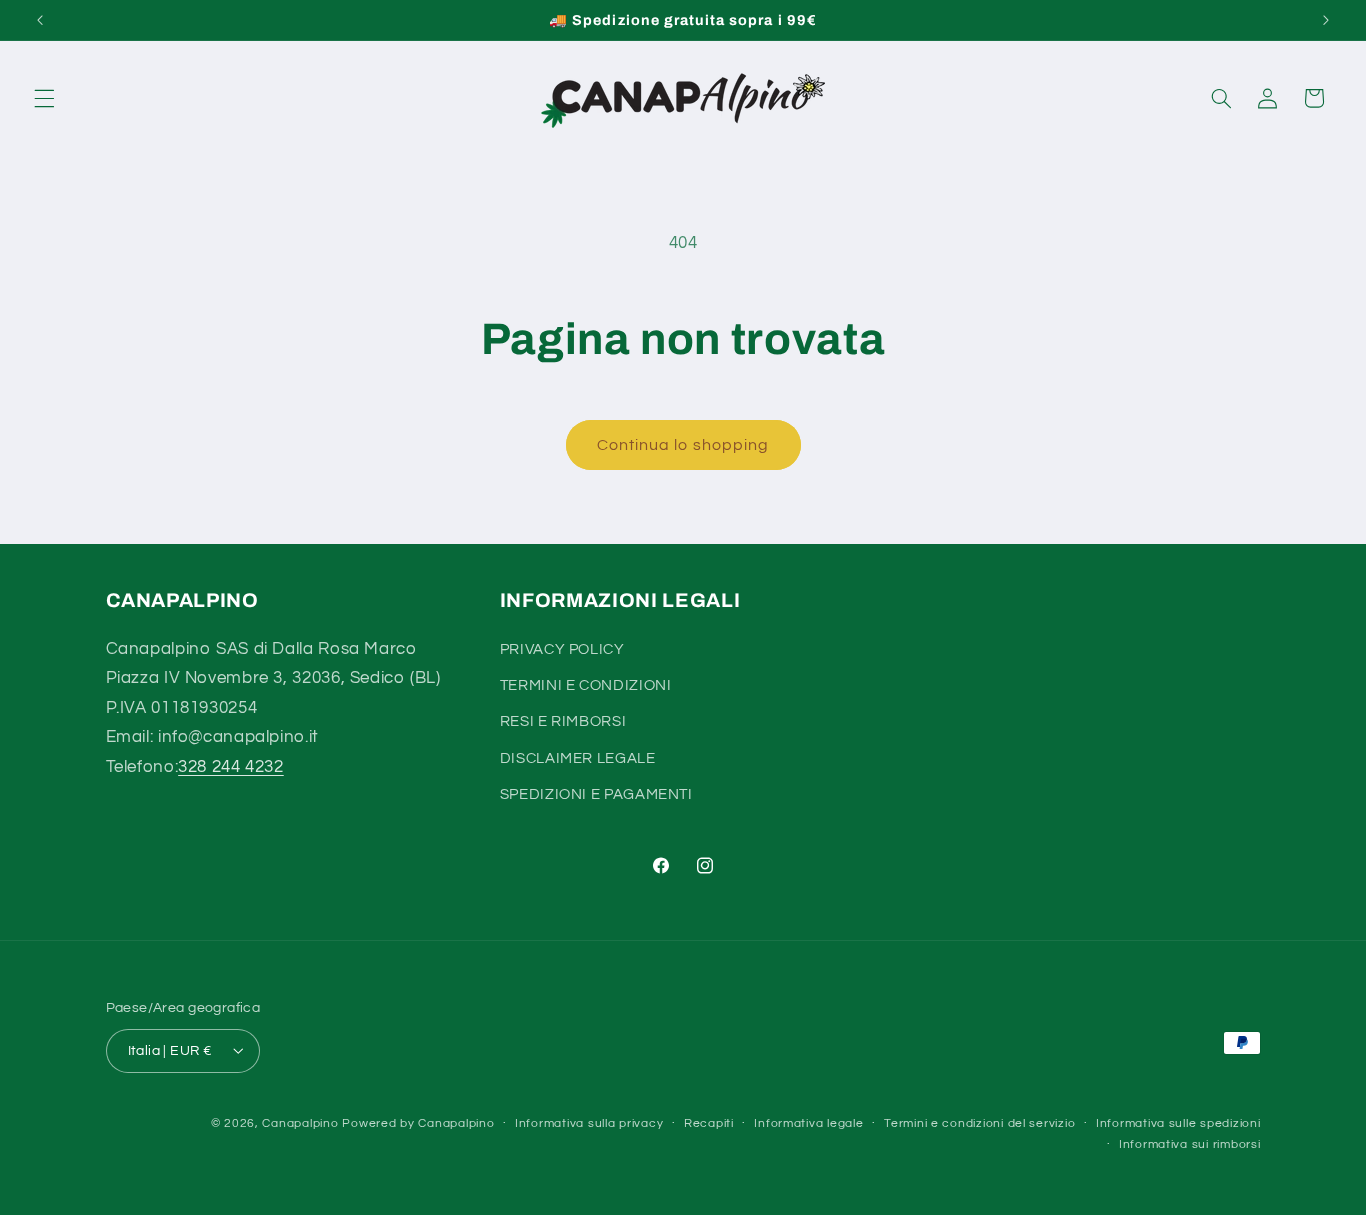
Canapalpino (300, 1122)
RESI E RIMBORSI (563, 721)
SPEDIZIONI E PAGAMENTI (596, 794)
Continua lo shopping (683, 445)
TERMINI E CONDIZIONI (586, 684)
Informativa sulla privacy (589, 1123)
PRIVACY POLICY (562, 648)
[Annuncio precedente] (40, 20)
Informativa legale (808, 1123)
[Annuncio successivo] (1326, 20)
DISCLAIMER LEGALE (578, 757)
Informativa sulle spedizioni (1178, 1123)
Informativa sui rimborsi (1190, 1144)
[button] (44, 98)
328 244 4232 (231, 766)
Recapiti (709, 1123)
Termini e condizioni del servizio (979, 1123)
